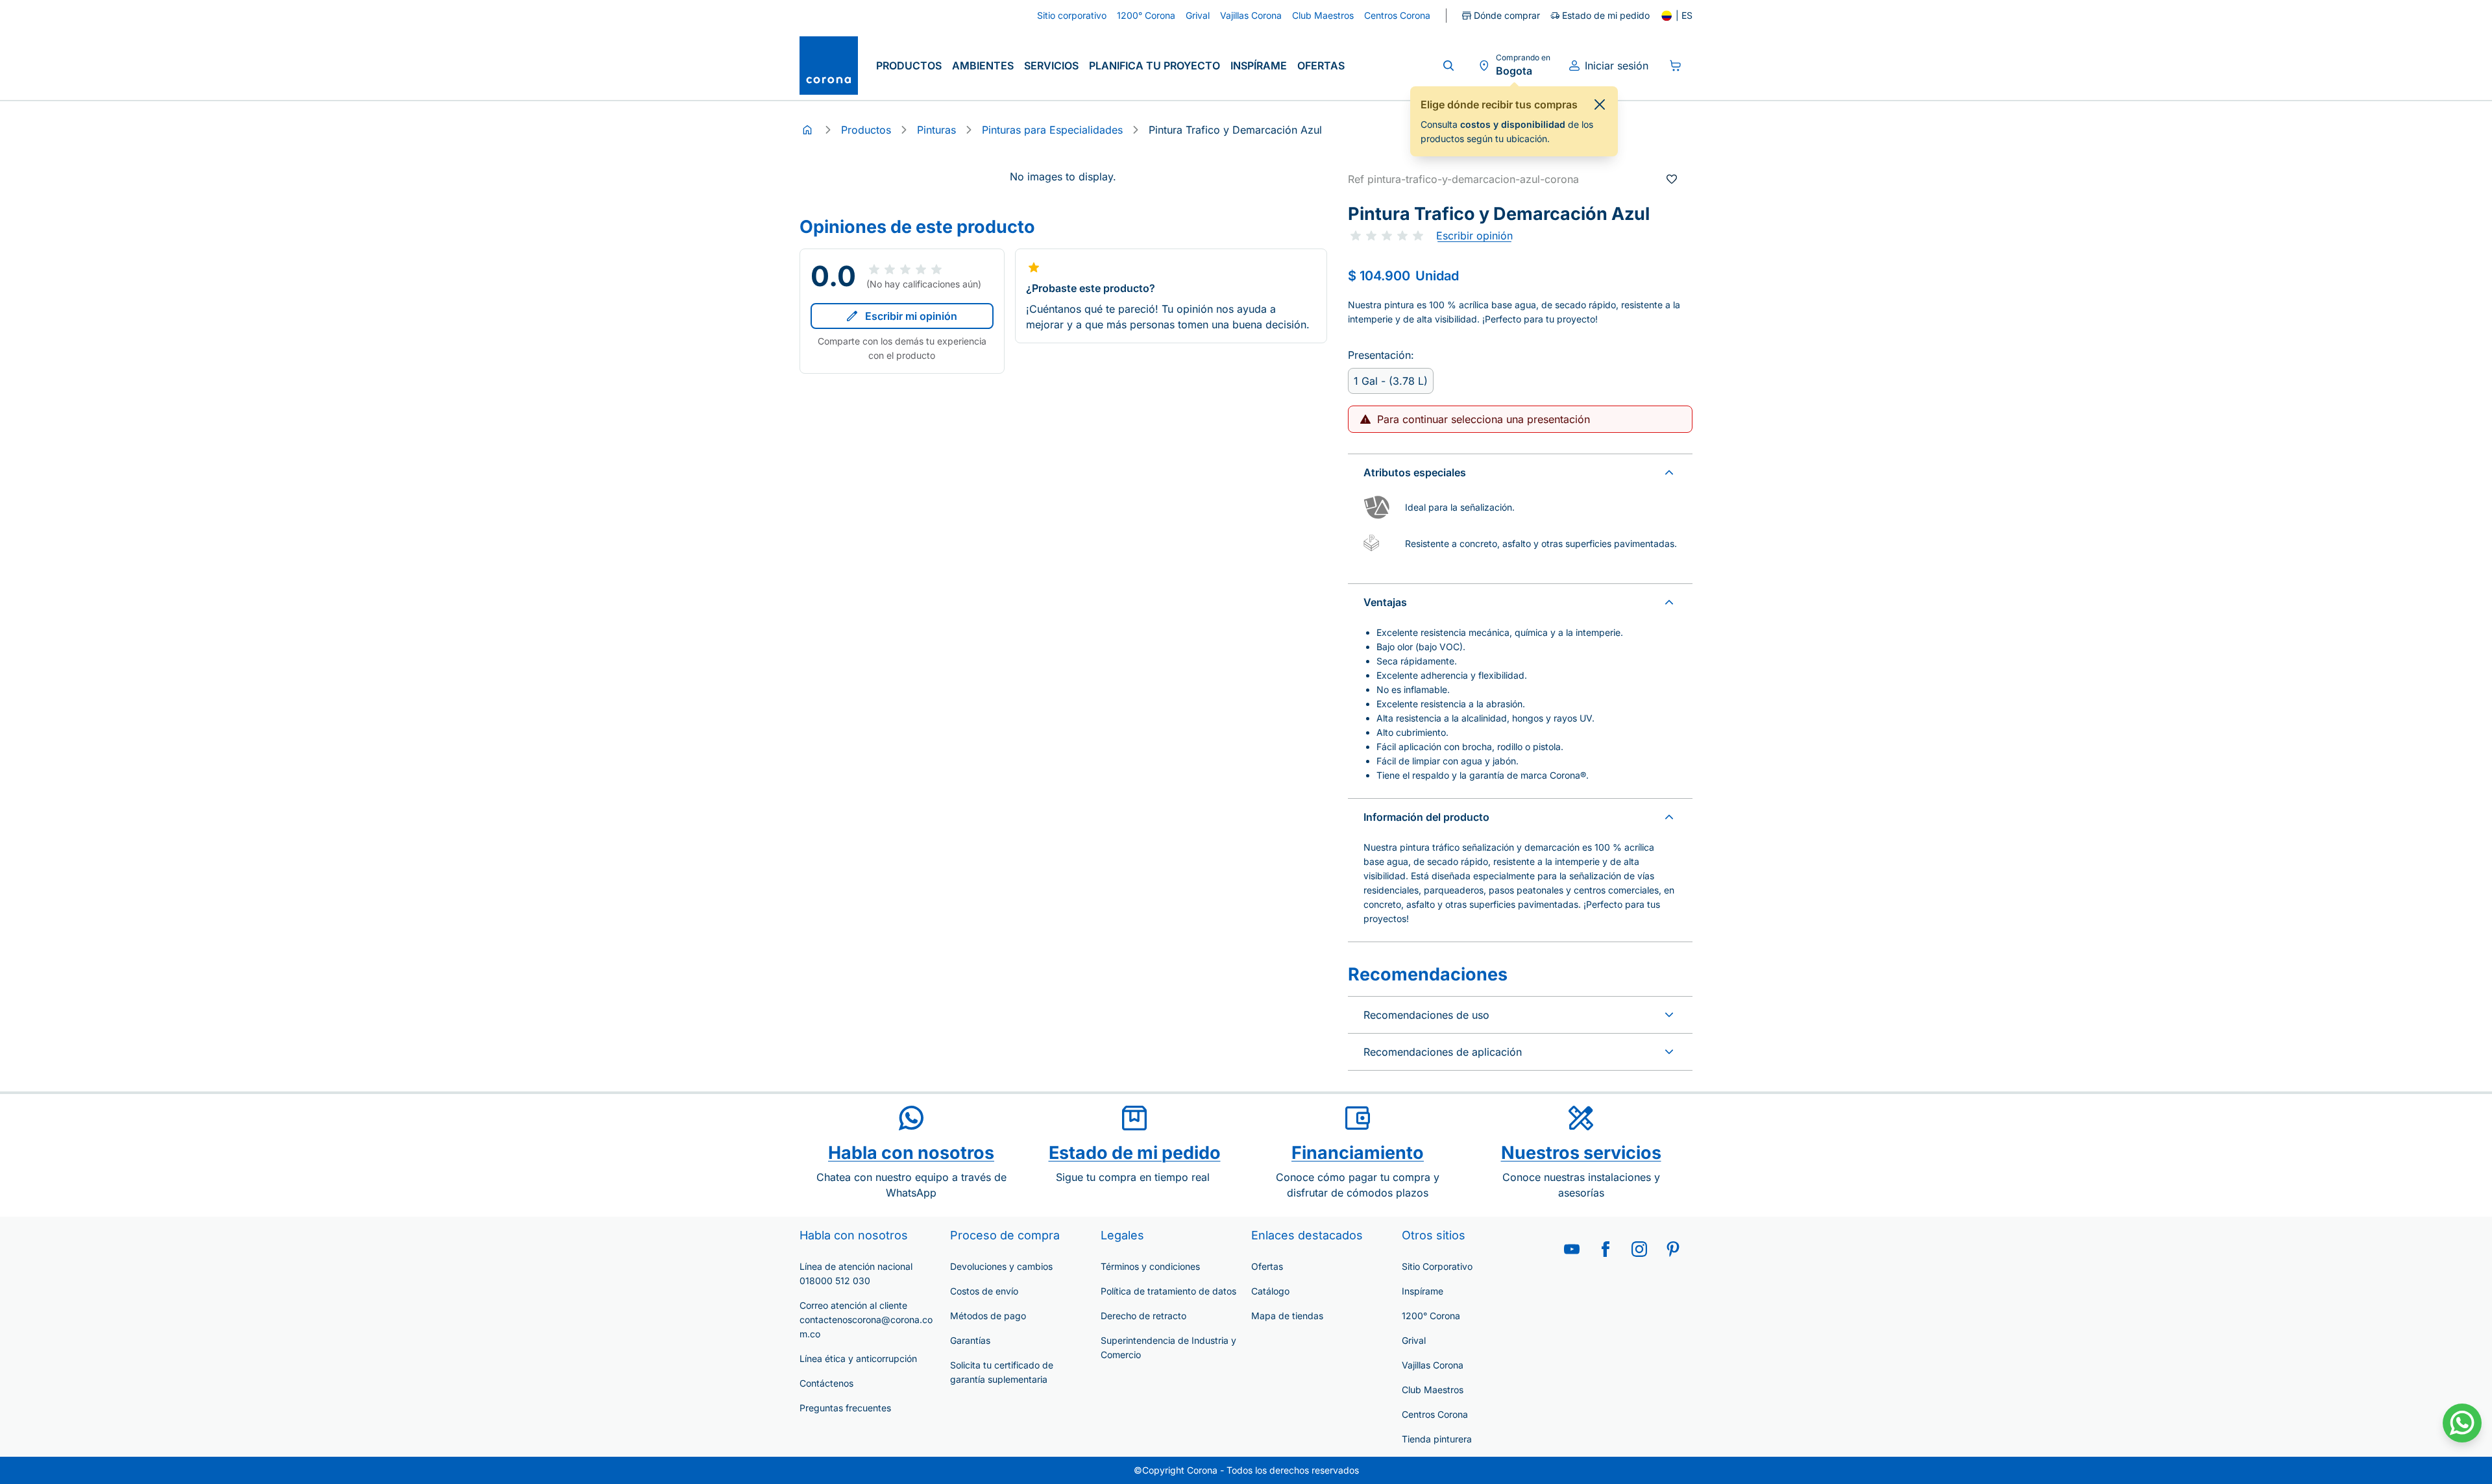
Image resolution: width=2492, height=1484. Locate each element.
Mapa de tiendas (1287, 1316)
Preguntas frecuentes (845, 1408)
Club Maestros (1433, 1390)
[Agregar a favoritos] (1672, 179)
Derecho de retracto (1143, 1316)
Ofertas (1321, 66)
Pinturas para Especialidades (1052, 130)
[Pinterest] (1673, 1249)
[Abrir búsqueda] (1448, 66)
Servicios (1051, 66)
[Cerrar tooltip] (1600, 104)
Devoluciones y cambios (1001, 1266)
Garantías (970, 1340)
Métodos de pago (988, 1316)
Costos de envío (984, 1291)
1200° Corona (1431, 1316)
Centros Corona (1435, 1414)
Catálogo (1270, 1291)
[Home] (807, 130)
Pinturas (936, 130)
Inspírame (1259, 66)
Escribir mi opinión (911, 316)
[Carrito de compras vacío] (1676, 66)
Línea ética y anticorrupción (858, 1358)
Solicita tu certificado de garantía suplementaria (1002, 1372)
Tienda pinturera (1437, 1439)
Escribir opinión (1474, 236)
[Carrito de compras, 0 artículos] (1676, 66)
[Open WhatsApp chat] (2462, 1423)
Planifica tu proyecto (1154, 66)
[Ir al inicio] (829, 66)
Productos (909, 66)
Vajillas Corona (1433, 1365)
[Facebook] (1606, 1249)
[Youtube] (1572, 1249)
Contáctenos (826, 1383)
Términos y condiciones (1150, 1266)
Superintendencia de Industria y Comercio (1168, 1347)
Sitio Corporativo (1437, 1266)
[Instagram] (1639, 1249)
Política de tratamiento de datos (1168, 1291)
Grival (1414, 1340)
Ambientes (983, 66)
